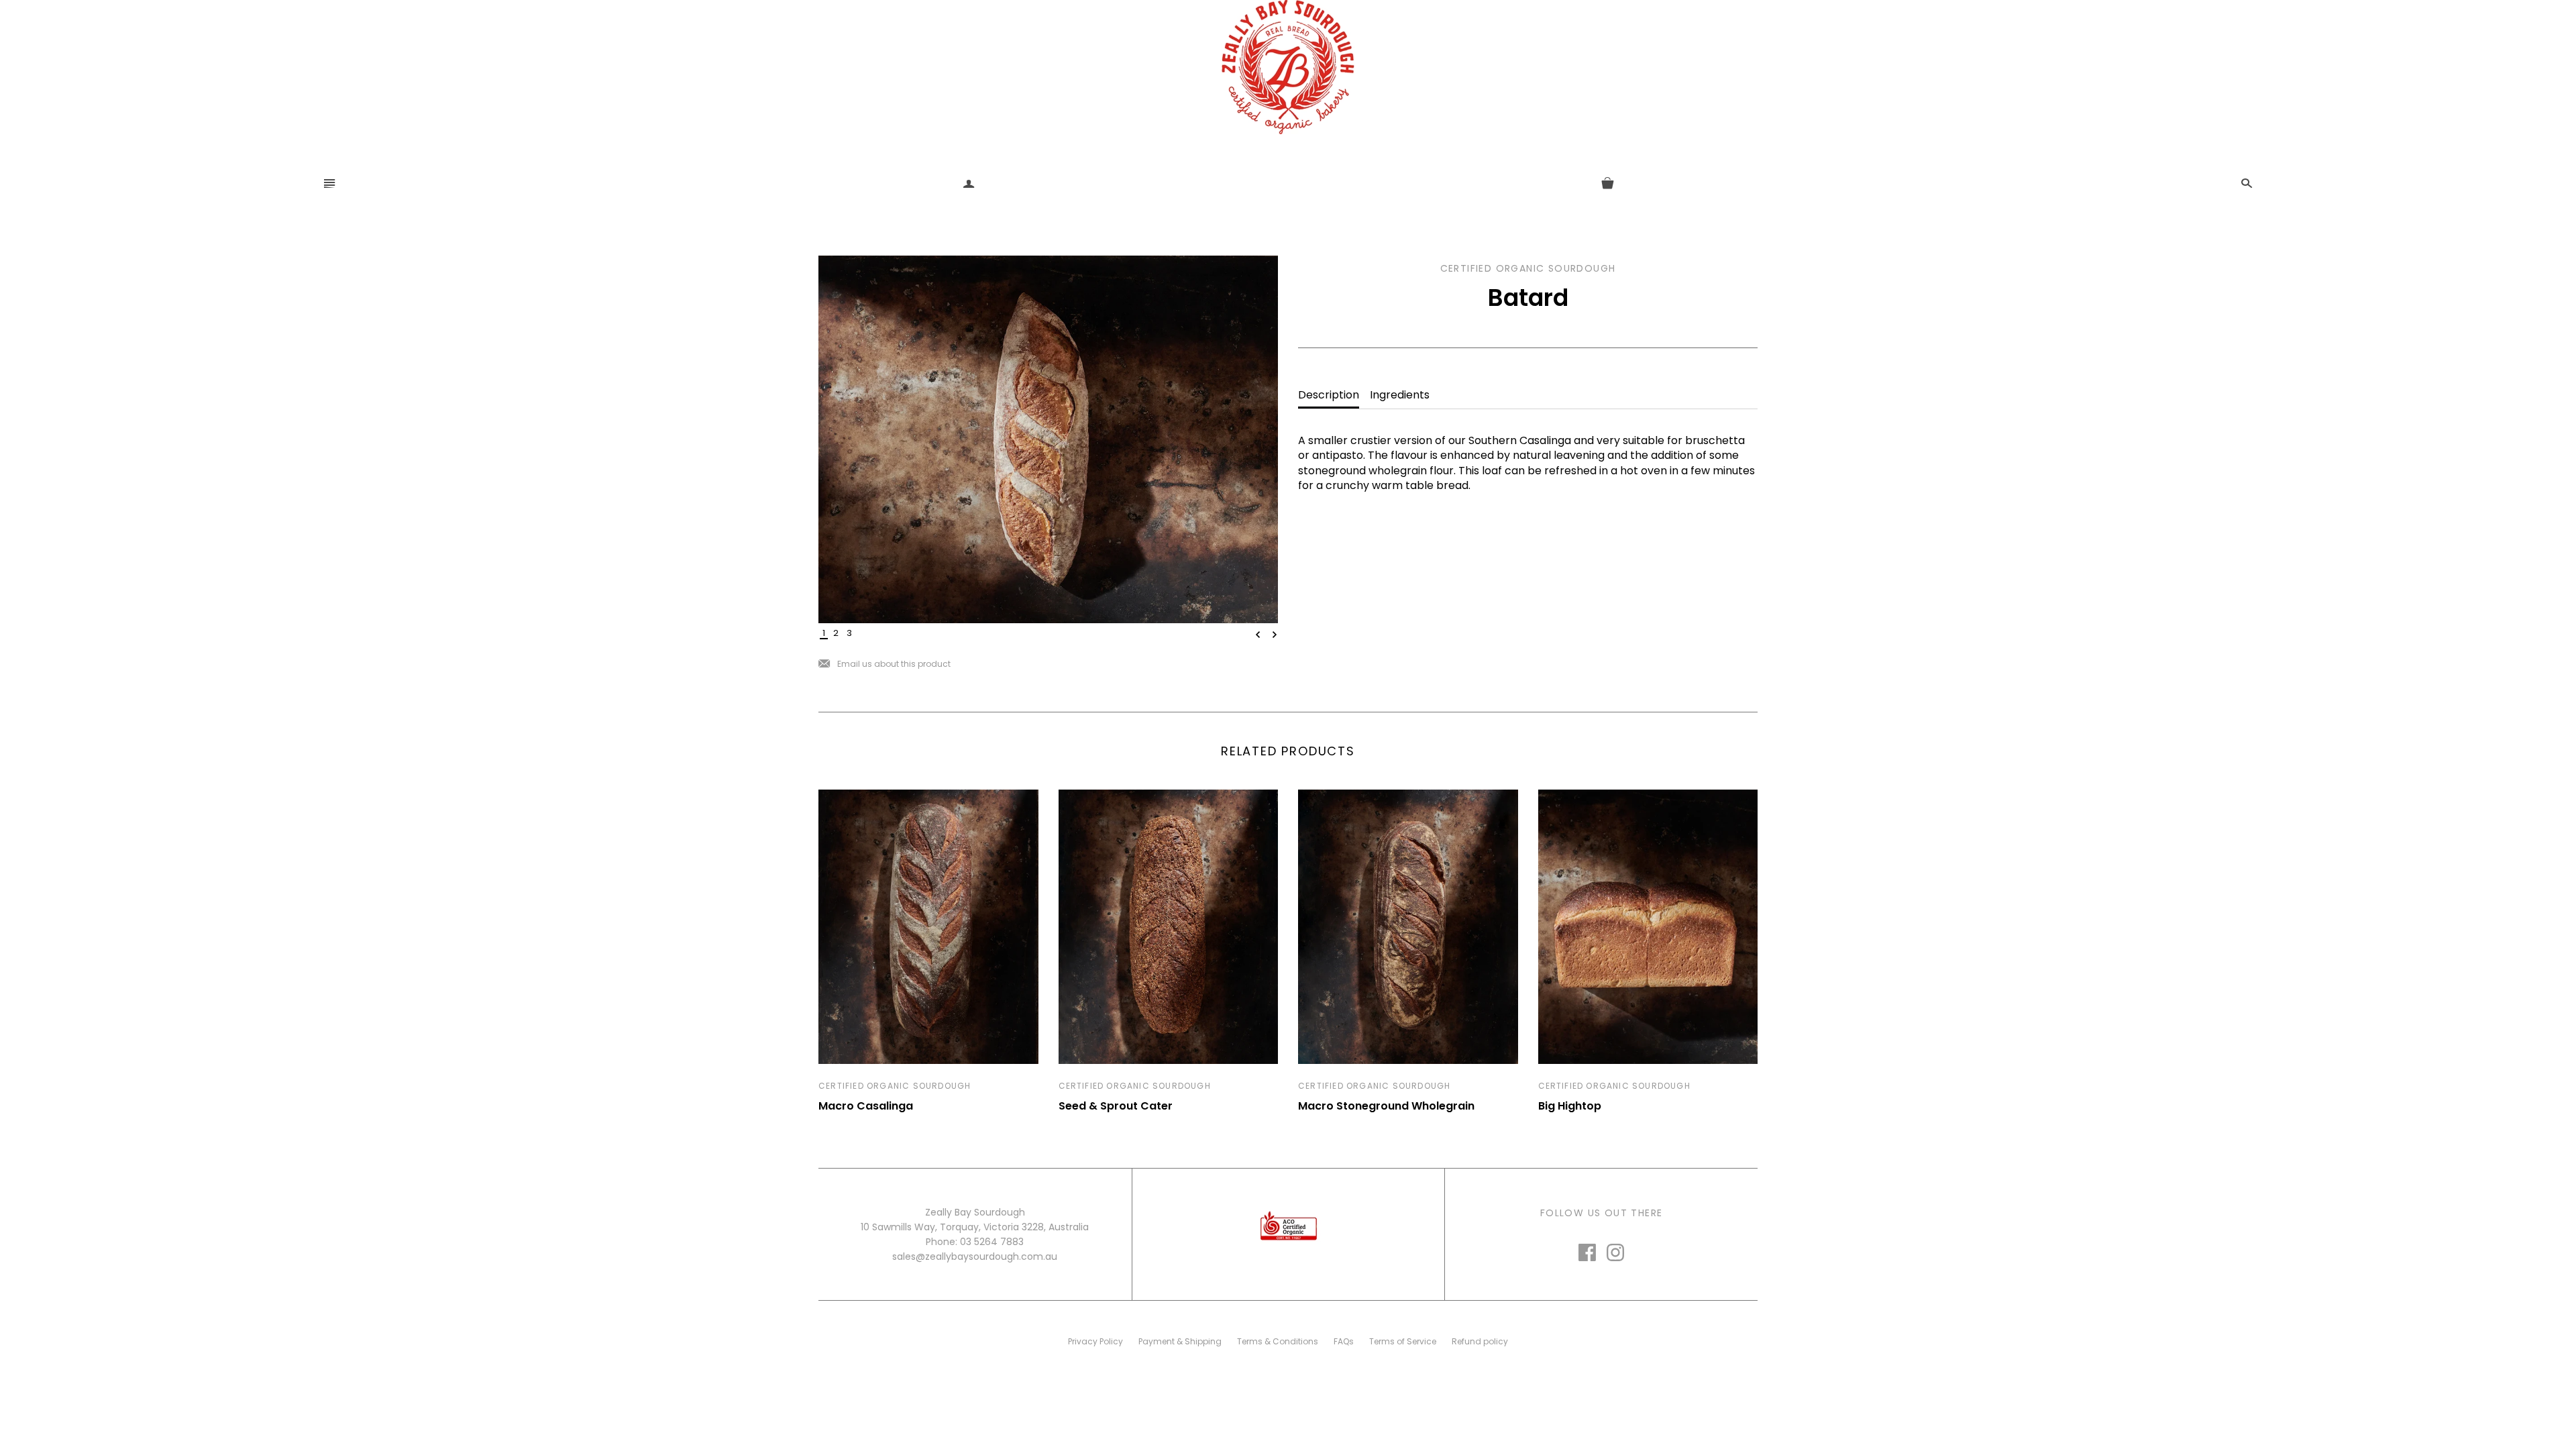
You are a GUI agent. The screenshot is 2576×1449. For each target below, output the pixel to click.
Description (1329, 395)
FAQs (1344, 1341)
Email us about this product (884, 664)
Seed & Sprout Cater (1116, 1106)
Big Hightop (1570, 1106)
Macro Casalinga (866, 1106)
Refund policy (1480, 1341)
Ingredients (1400, 395)
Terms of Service (1403, 1341)
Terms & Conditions (1278, 1341)
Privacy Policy (1095, 1341)
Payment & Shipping (1180, 1341)
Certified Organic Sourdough (895, 1086)
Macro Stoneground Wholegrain (1386, 1106)
